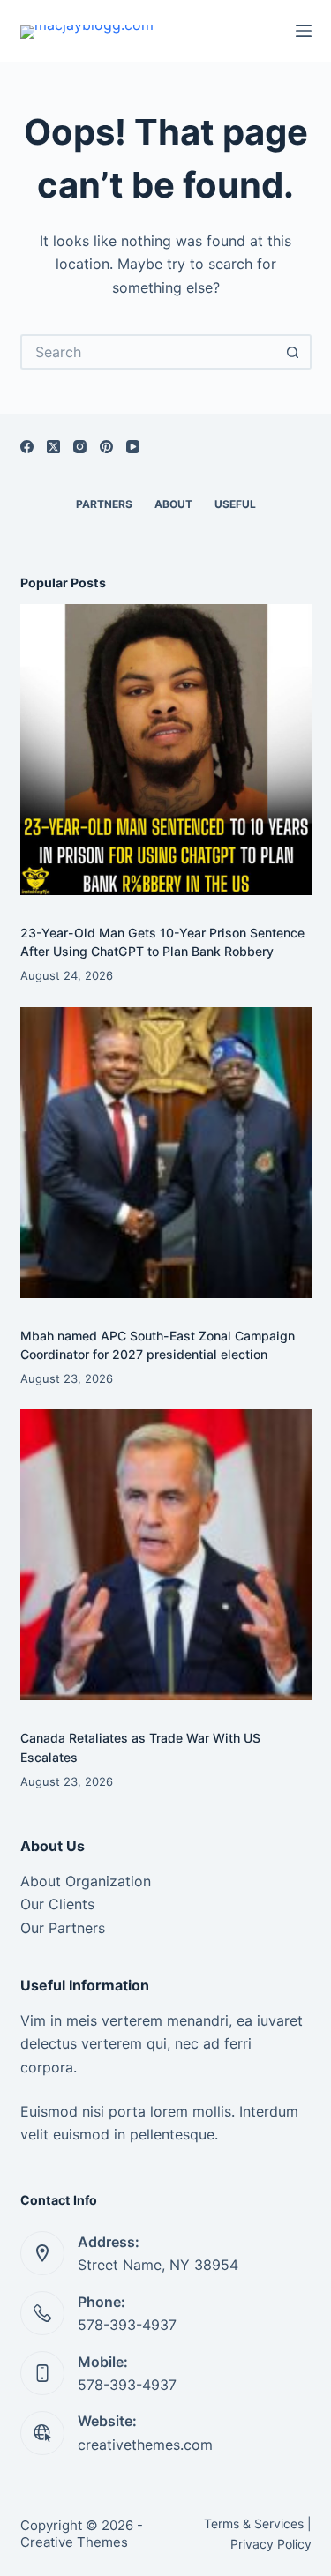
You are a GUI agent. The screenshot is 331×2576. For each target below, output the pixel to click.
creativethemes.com (145, 2445)
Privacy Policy (271, 2544)
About (173, 504)
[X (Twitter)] (53, 447)
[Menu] (304, 31)
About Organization (86, 1881)
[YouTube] (133, 447)
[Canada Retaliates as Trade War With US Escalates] (166, 1555)
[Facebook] (27, 447)
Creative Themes (74, 2542)
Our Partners (63, 1928)
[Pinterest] (106, 447)
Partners (104, 504)
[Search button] (294, 352)
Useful (235, 504)
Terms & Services (254, 2524)
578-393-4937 (127, 2325)
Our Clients (57, 1904)
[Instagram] (80, 447)
